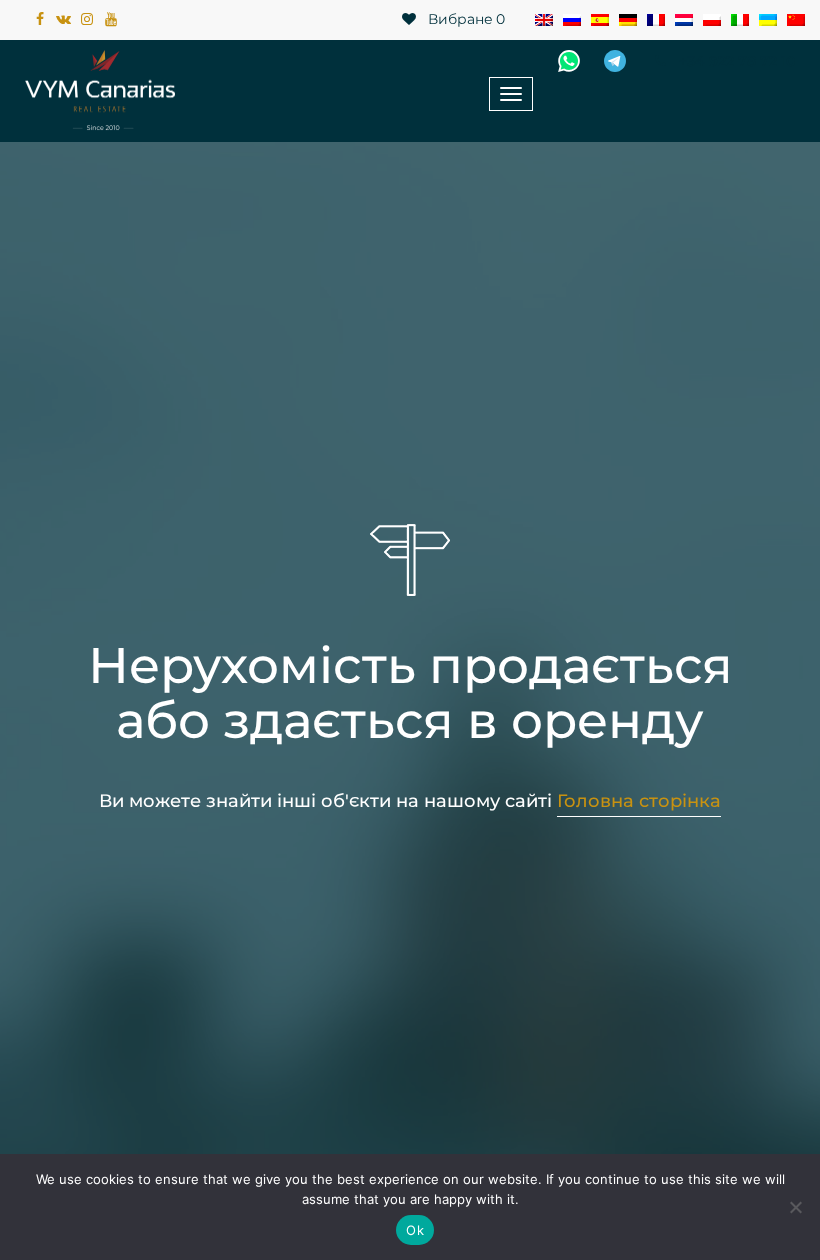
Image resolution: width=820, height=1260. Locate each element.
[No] (795, 1207)
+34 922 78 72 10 (735, 61)
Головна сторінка (639, 801)
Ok (415, 1230)
